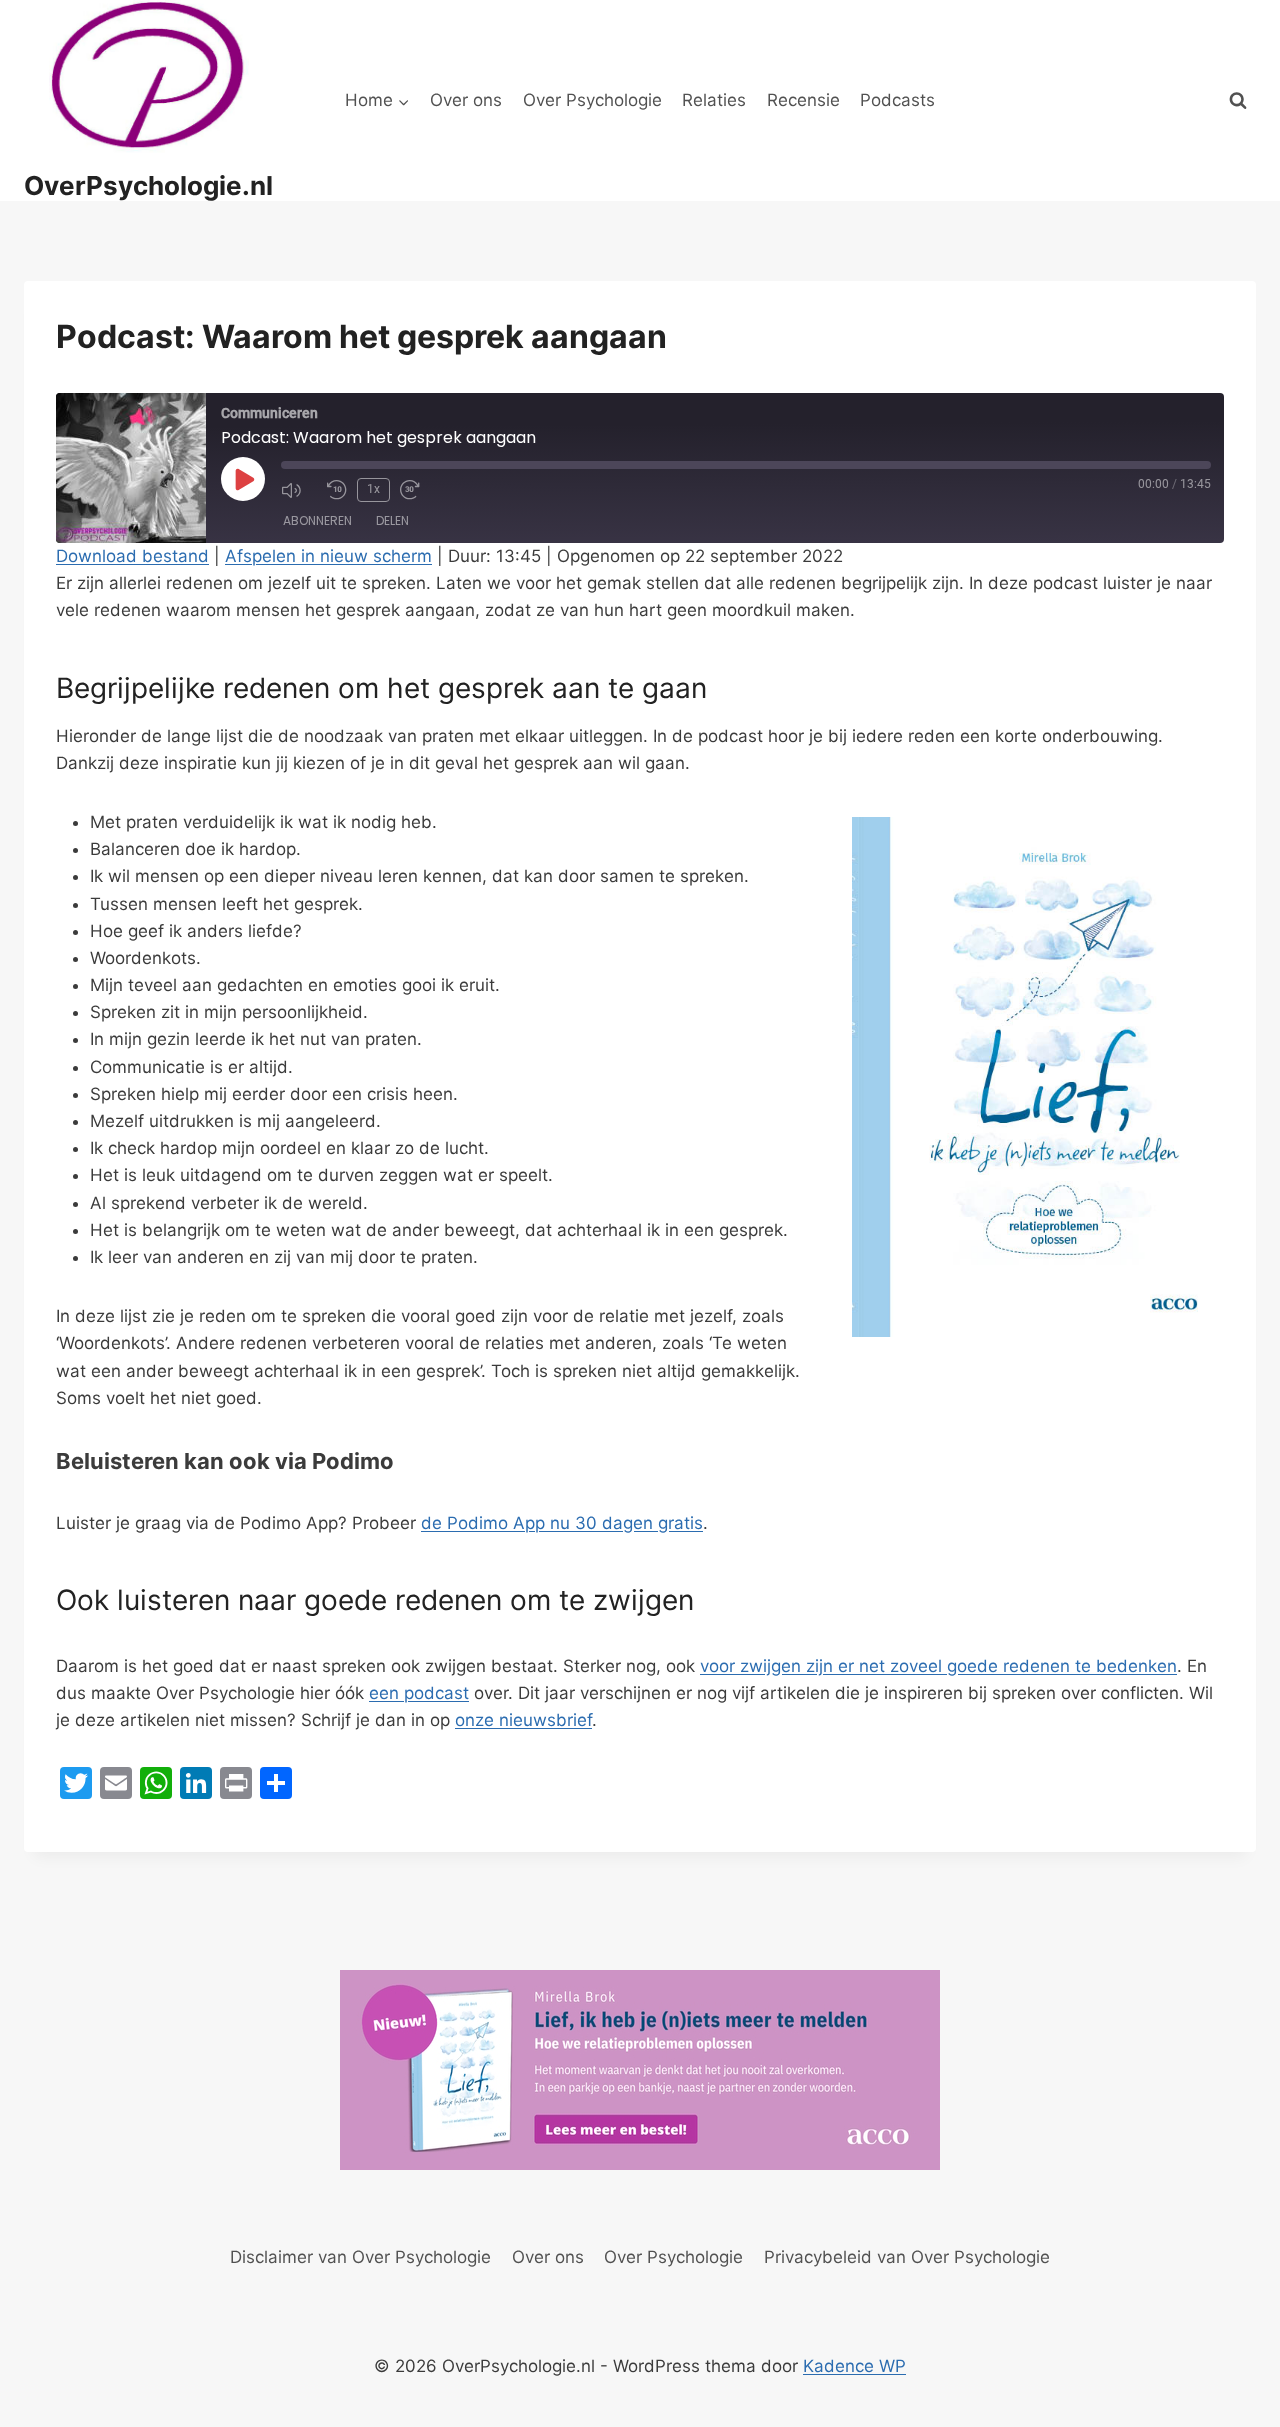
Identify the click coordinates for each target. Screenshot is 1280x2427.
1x (373, 489)
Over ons (466, 100)
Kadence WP (854, 2366)
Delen (392, 520)
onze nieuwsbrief (523, 1720)
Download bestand (132, 556)
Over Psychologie (592, 100)
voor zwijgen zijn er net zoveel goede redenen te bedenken (938, 1666)
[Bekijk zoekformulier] (1238, 101)
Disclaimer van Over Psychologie (360, 2257)
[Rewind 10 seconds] (337, 490)
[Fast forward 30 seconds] (418, 490)
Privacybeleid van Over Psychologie (907, 2257)
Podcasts (897, 100)
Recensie (803, 100)
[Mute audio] (299, 490)
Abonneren (317, 520)
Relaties (714, 100)
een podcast (419, 1693)
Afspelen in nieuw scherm (328, 556)
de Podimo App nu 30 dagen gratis (562, 1523)
